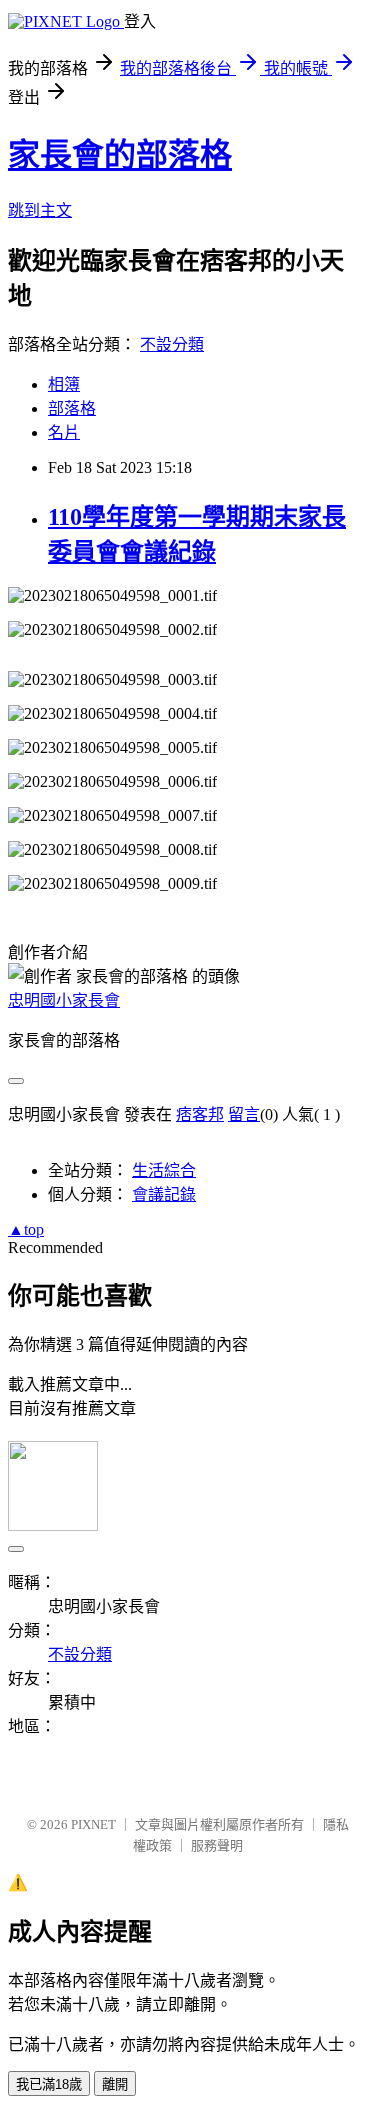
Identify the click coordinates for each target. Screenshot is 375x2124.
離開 (115, 2084)
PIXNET (93, 1824)
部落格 (72, 408)
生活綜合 (164, 1170)
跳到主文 (40, 210)
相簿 (64, 384)
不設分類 (172, 344)
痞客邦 (200, 1114)
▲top (26, 1229)
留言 (244, 1114)
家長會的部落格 (120, 155)
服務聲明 (217, 1845)
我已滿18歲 (49, 2084)
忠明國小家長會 (64, 1000)
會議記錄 (164, 1194)
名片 (64, 432)
